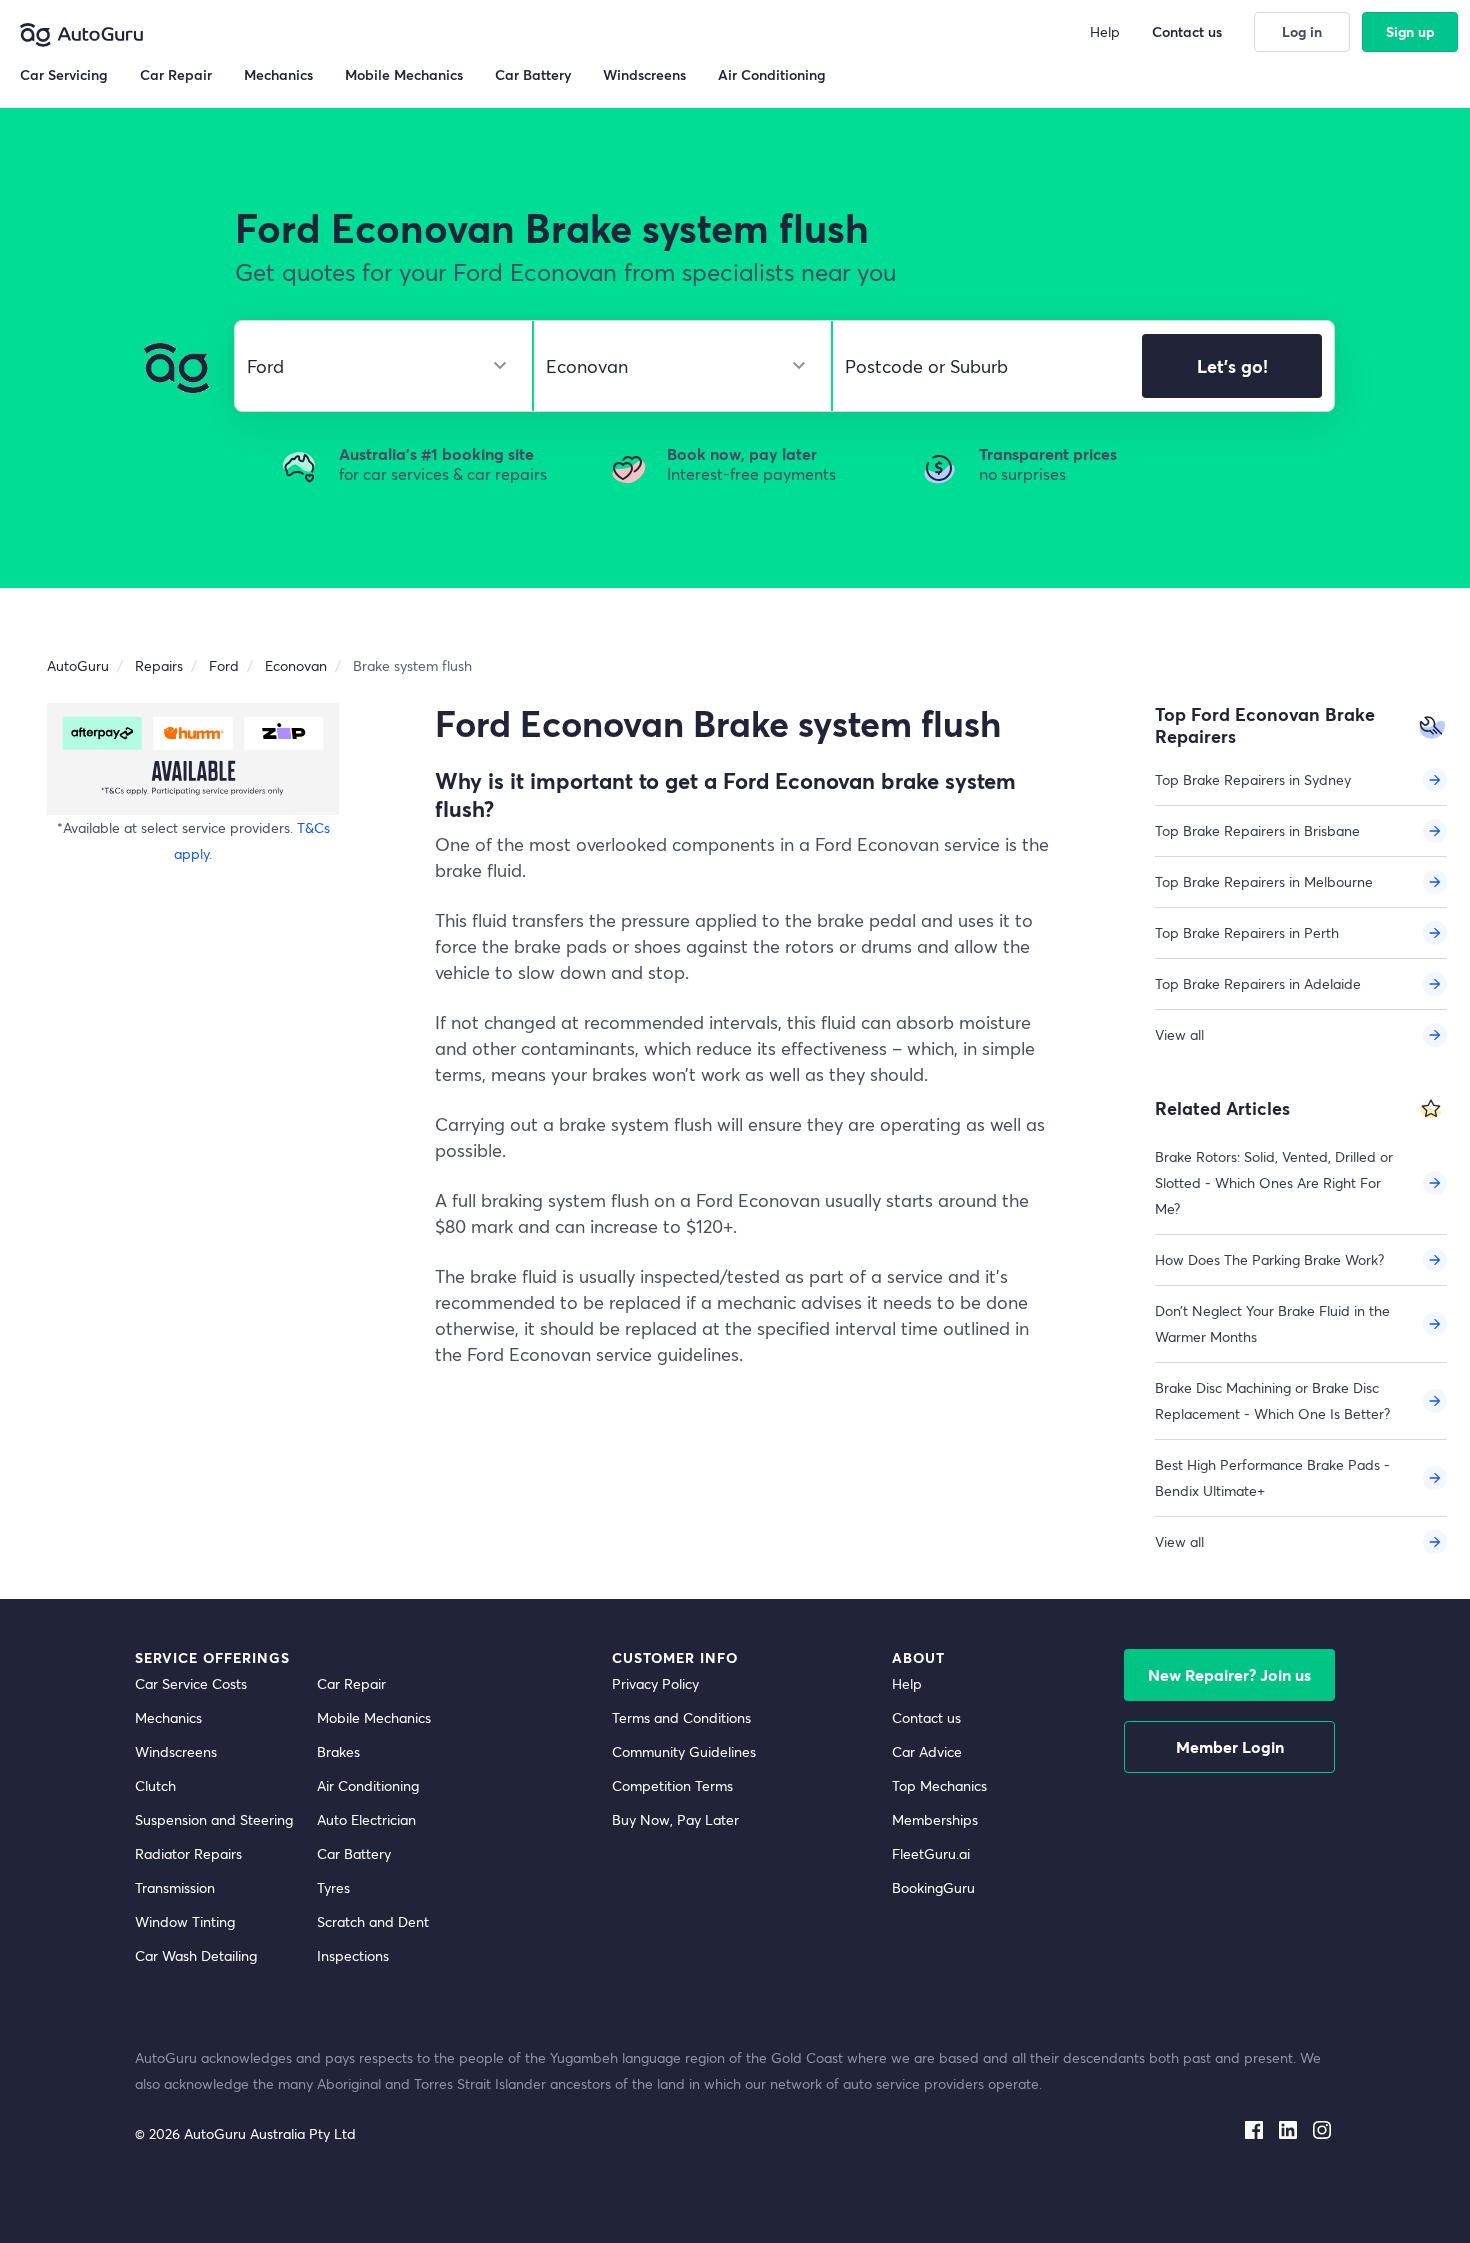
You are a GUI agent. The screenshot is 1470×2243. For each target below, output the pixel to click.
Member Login (1230, 1746)
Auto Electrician (366, 1819)
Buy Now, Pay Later (675, 1819)
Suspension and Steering (214, 1819)
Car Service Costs (191, 1683)
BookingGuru (933, 1887)
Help (907, 1683)
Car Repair (351, 1683)
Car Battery (354, 1853)
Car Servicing (64, 74)
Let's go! (1232, 366)
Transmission (175, 1887)
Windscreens (176, 1751)
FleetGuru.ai (931, 1853)
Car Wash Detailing (196, 1955)
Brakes (338, 1751)
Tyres (333, 1887)
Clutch (155, 1785)
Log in (1302, 31)
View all (1179, 1034)
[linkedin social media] (1288, 2126)
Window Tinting (185, 1921)
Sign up (1410, 31)
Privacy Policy (655, 1683)
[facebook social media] (1254, 2126)
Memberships (935, 1819)
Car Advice (927, 1751)
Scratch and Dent (373, 1921)
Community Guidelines (684, 1751)
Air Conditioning (368, 1785)
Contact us (926, 1717)
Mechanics (168, 1717)
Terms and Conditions (681, 1717)
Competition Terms (672, 1785)
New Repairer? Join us (1229, 1674)
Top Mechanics (939, 1785)
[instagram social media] (1322, 2126)
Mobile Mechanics (374, 1717)
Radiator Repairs (188, 1853)
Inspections (353, 1955)
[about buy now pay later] (193, 758)
